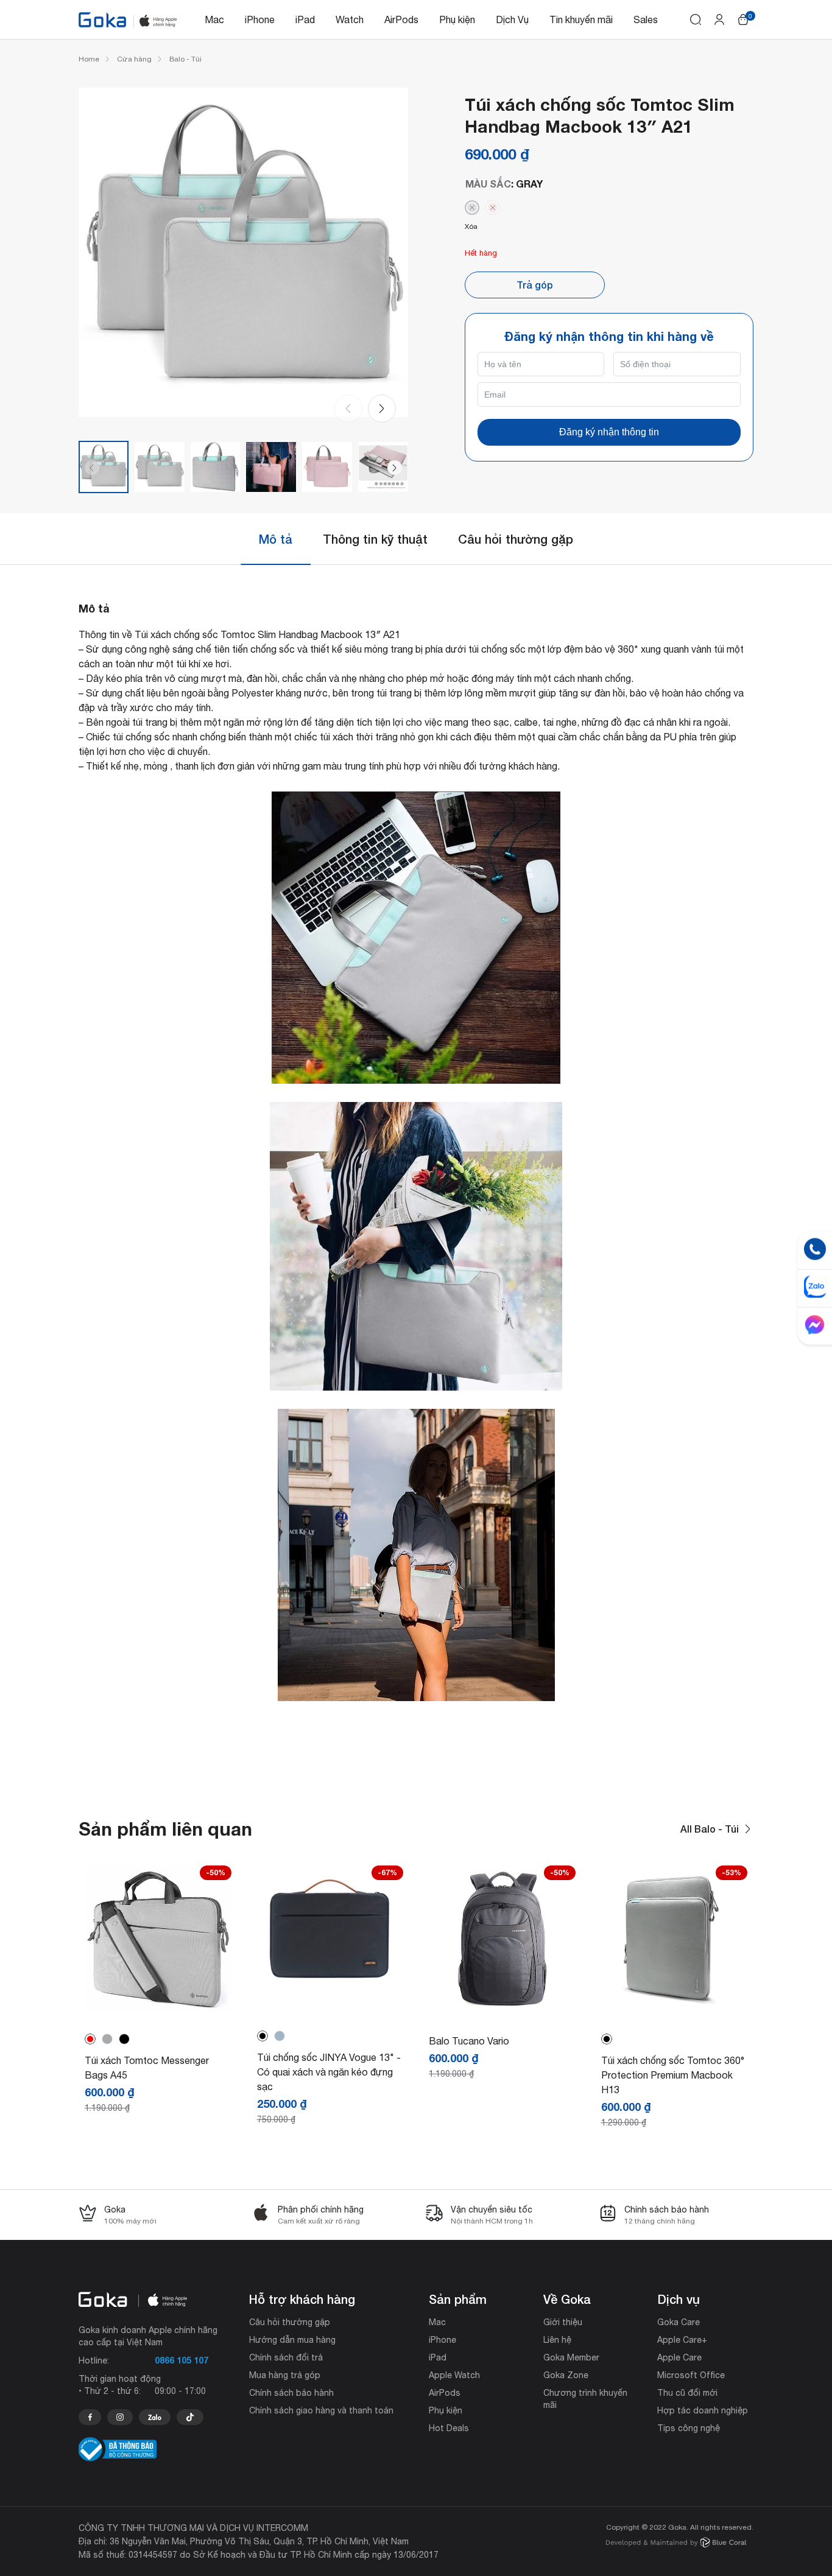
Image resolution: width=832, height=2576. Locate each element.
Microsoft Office (691, 2375)
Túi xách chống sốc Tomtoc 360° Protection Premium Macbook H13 (673, 2075)
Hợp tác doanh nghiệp (703, 2410)
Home (89, 59)
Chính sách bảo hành (291, 2393)
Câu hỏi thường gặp (516, 539)
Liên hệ (557, 2340)
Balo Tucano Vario (469, 2041)
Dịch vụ (679, 2299)
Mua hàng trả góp (285, 2375)
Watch (350, 19)
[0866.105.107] (90, 2417)
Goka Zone (566, 2375)
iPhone (260, 19)
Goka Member (571, 2357)
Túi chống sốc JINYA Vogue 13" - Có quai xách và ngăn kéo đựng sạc (329, 2072)
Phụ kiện (457, 19)
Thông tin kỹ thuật (375, 539)
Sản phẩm (458, 2299)
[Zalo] (155, 2417)
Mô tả (276, 539)
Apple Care (679, 2357)
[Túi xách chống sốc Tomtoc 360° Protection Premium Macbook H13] (675, 2009)
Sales (646, 19)
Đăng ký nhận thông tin (609, 432)
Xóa (471, 226)
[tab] (276, 539)
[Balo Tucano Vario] (502, 2009)
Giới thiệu (563, 2322)
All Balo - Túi (710, 1829)
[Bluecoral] (676, 2544)
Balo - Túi (185, 59)
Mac (214, 19)
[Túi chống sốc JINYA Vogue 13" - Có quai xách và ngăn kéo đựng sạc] (330, 1993)
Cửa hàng (134, 59)
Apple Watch (454, 2375)
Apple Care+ (682, 2340)
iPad (305, 19)
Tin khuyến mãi (581, 19)
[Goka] (102, 20)
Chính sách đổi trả (286, 2357)
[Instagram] (120, 2417)
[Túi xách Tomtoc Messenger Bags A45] (158, 2009)
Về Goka (567, 2299)
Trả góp (535, 285)
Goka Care (679, 2322)
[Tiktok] (190, 2417)
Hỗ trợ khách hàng (302, 2299)
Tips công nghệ (689, 2428)
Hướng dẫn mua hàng (292, 2340)
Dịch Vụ (512, 19)
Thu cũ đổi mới (687, 2393)
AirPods (401, 19)
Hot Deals (449, 2428)
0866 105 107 (182, 2360)
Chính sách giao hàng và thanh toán (321, 2410)
